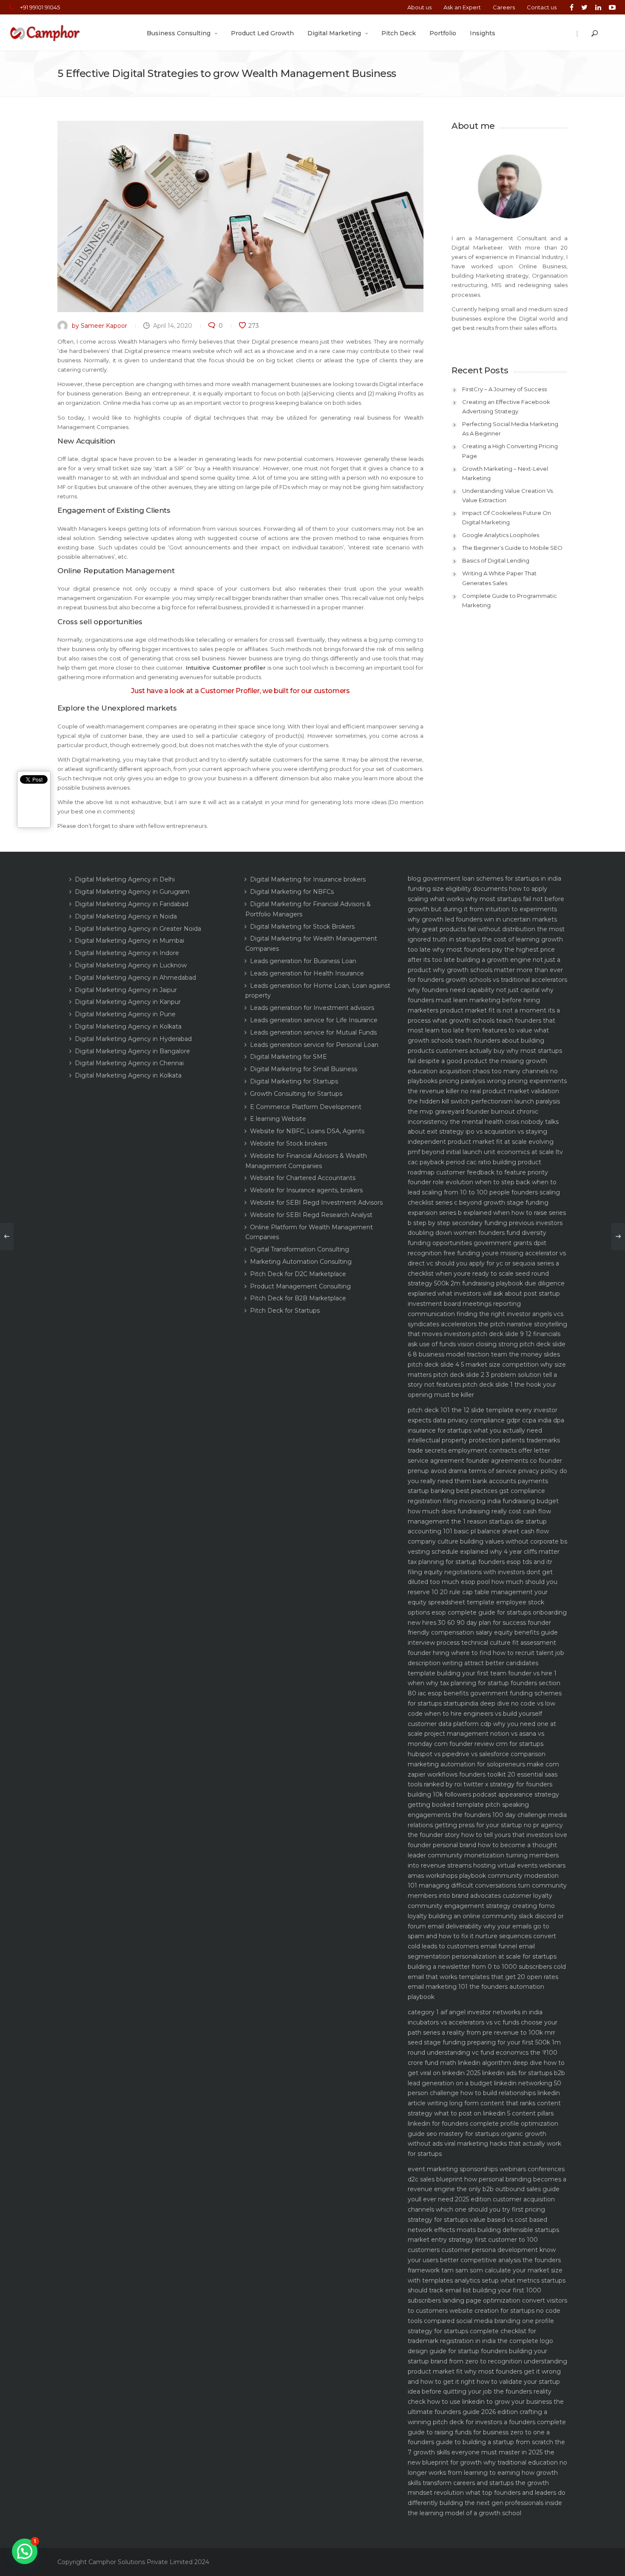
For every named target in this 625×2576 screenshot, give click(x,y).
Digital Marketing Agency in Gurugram (132, 892)
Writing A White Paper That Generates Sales (499, 578)
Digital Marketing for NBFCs (292, 892)
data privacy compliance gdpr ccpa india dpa (499, 1420)
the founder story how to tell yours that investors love (487, 1835)
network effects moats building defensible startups (483, 2230)
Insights (483, 33)
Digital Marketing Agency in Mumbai (129, 941)
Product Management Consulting (300, 1286)
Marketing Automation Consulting (301, 1262)
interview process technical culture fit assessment (482, 1643)
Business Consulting (179, 33)
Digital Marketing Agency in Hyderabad (133, 1039)
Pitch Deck (399, 33)
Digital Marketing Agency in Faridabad (132, 904)
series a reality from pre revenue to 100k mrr (489, 2033)
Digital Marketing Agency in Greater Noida (138, 929)
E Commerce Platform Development (306, 1107)
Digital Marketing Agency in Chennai (129, 1063)
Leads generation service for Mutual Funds (313, 1032)
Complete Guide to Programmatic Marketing (510, 600)
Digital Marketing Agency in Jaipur (126, 990)
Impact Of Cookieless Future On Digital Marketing (507, 517)
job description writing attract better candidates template (486, 1663)
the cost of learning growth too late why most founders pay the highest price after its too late (485, 950)
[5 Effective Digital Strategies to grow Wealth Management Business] (240, 216)
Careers (504, 7)
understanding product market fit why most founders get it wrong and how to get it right (487, 2371)
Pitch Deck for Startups (285, 1311)
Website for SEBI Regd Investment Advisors (316, 1203)
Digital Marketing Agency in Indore (127, 953)
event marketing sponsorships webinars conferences (486, 2169)
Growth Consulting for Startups (296, 1094)
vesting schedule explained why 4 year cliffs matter (484, 1552)
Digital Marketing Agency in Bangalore (132, 1051)
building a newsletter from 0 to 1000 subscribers (480, 1967)
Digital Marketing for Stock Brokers (302, 927)
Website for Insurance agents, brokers (306, 1190)
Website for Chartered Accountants (303, 1178)
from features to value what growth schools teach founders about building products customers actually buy (478, 1041)
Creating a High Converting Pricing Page (510, 451)
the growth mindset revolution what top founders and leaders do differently (487, 2493)
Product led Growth (262, 33)
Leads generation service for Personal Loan (314, 1045)
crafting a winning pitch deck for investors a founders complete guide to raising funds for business (487, 2422)
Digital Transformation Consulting (300, 1249)
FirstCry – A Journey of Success (504, 389)
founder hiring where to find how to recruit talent (481, 1653)
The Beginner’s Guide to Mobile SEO (512, 548)
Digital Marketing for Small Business (304, 1069)
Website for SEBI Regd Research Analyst (311, 1215)
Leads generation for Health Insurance (307, 973)
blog (414, 879)
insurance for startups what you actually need (475, 1430)
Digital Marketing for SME (288, 1057)
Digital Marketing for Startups (294, 1081)
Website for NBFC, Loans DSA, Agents (307, 1131)
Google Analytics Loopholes (501, 535)
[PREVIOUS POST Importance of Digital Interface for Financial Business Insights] (7, 1237)
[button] (25, 2551)
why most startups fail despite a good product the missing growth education (485, 1061)
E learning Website (278, 1119)
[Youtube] (610, 7)
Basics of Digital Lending (496, 560)
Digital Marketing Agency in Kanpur (128, 1002)
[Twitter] (584, 7)
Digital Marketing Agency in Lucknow (131, 965)
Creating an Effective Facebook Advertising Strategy (506, 407)
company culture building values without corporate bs (487, 1541)
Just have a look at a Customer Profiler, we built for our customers (240, 691)
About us (419, 7)
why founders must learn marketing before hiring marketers (481, 1000)
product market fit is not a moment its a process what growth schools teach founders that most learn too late (484, 1021)
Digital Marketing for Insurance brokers (308, 879)
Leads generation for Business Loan (303, 961)
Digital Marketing (334, 33)
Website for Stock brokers (288, 1143)
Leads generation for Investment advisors (312, 1008)
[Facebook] (572, 7)
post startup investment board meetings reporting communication (484, 1304)
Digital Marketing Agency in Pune (125, 1014)
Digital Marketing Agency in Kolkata (128, 1026)
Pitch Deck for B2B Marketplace (298, 1298)
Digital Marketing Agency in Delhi (125, 879)
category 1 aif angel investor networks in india (475, 2012)
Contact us (542, 7)
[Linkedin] (598, 7)
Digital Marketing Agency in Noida (126, 916)
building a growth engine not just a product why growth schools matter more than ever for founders (485, 970)
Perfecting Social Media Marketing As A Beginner (510, 429)
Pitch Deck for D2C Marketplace (298, 1274)
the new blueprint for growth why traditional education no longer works (487, 2462)
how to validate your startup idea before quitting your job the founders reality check (484, 2392)
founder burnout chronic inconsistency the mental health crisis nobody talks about (483, 1122)
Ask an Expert (462, 7)
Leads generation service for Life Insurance (314, 1020)
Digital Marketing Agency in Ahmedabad (135, 978)
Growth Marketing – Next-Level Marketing (505, 473)
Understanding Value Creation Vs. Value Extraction (508, 495)
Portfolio (443, 33)
